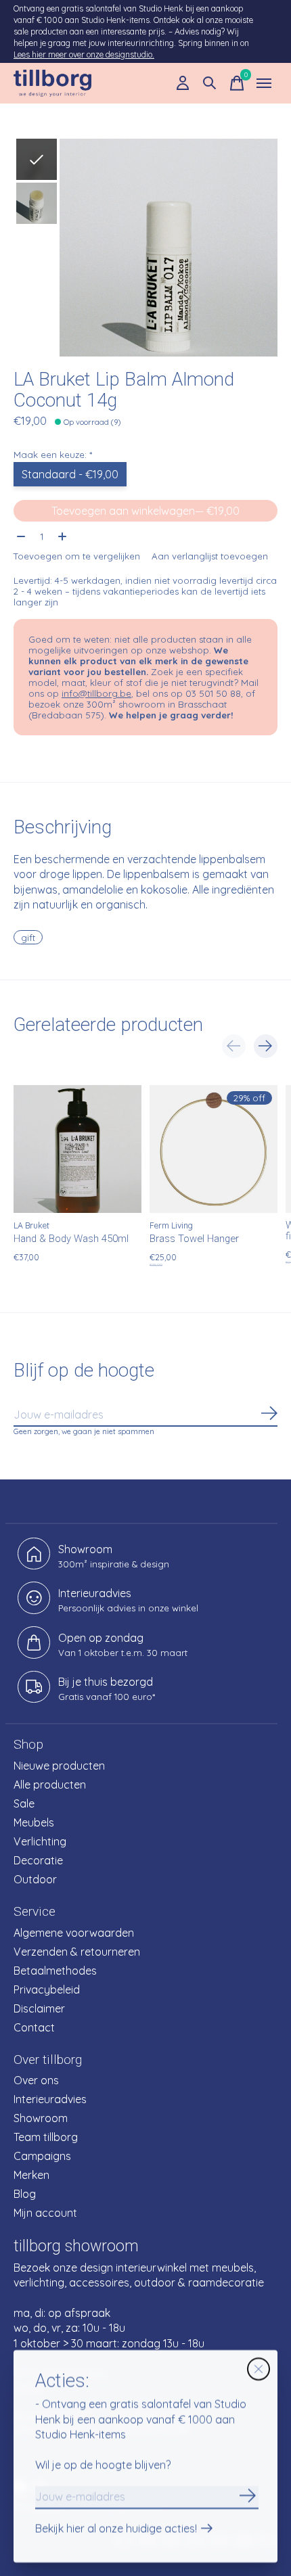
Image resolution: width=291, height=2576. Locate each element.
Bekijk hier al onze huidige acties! (116, 2529)
